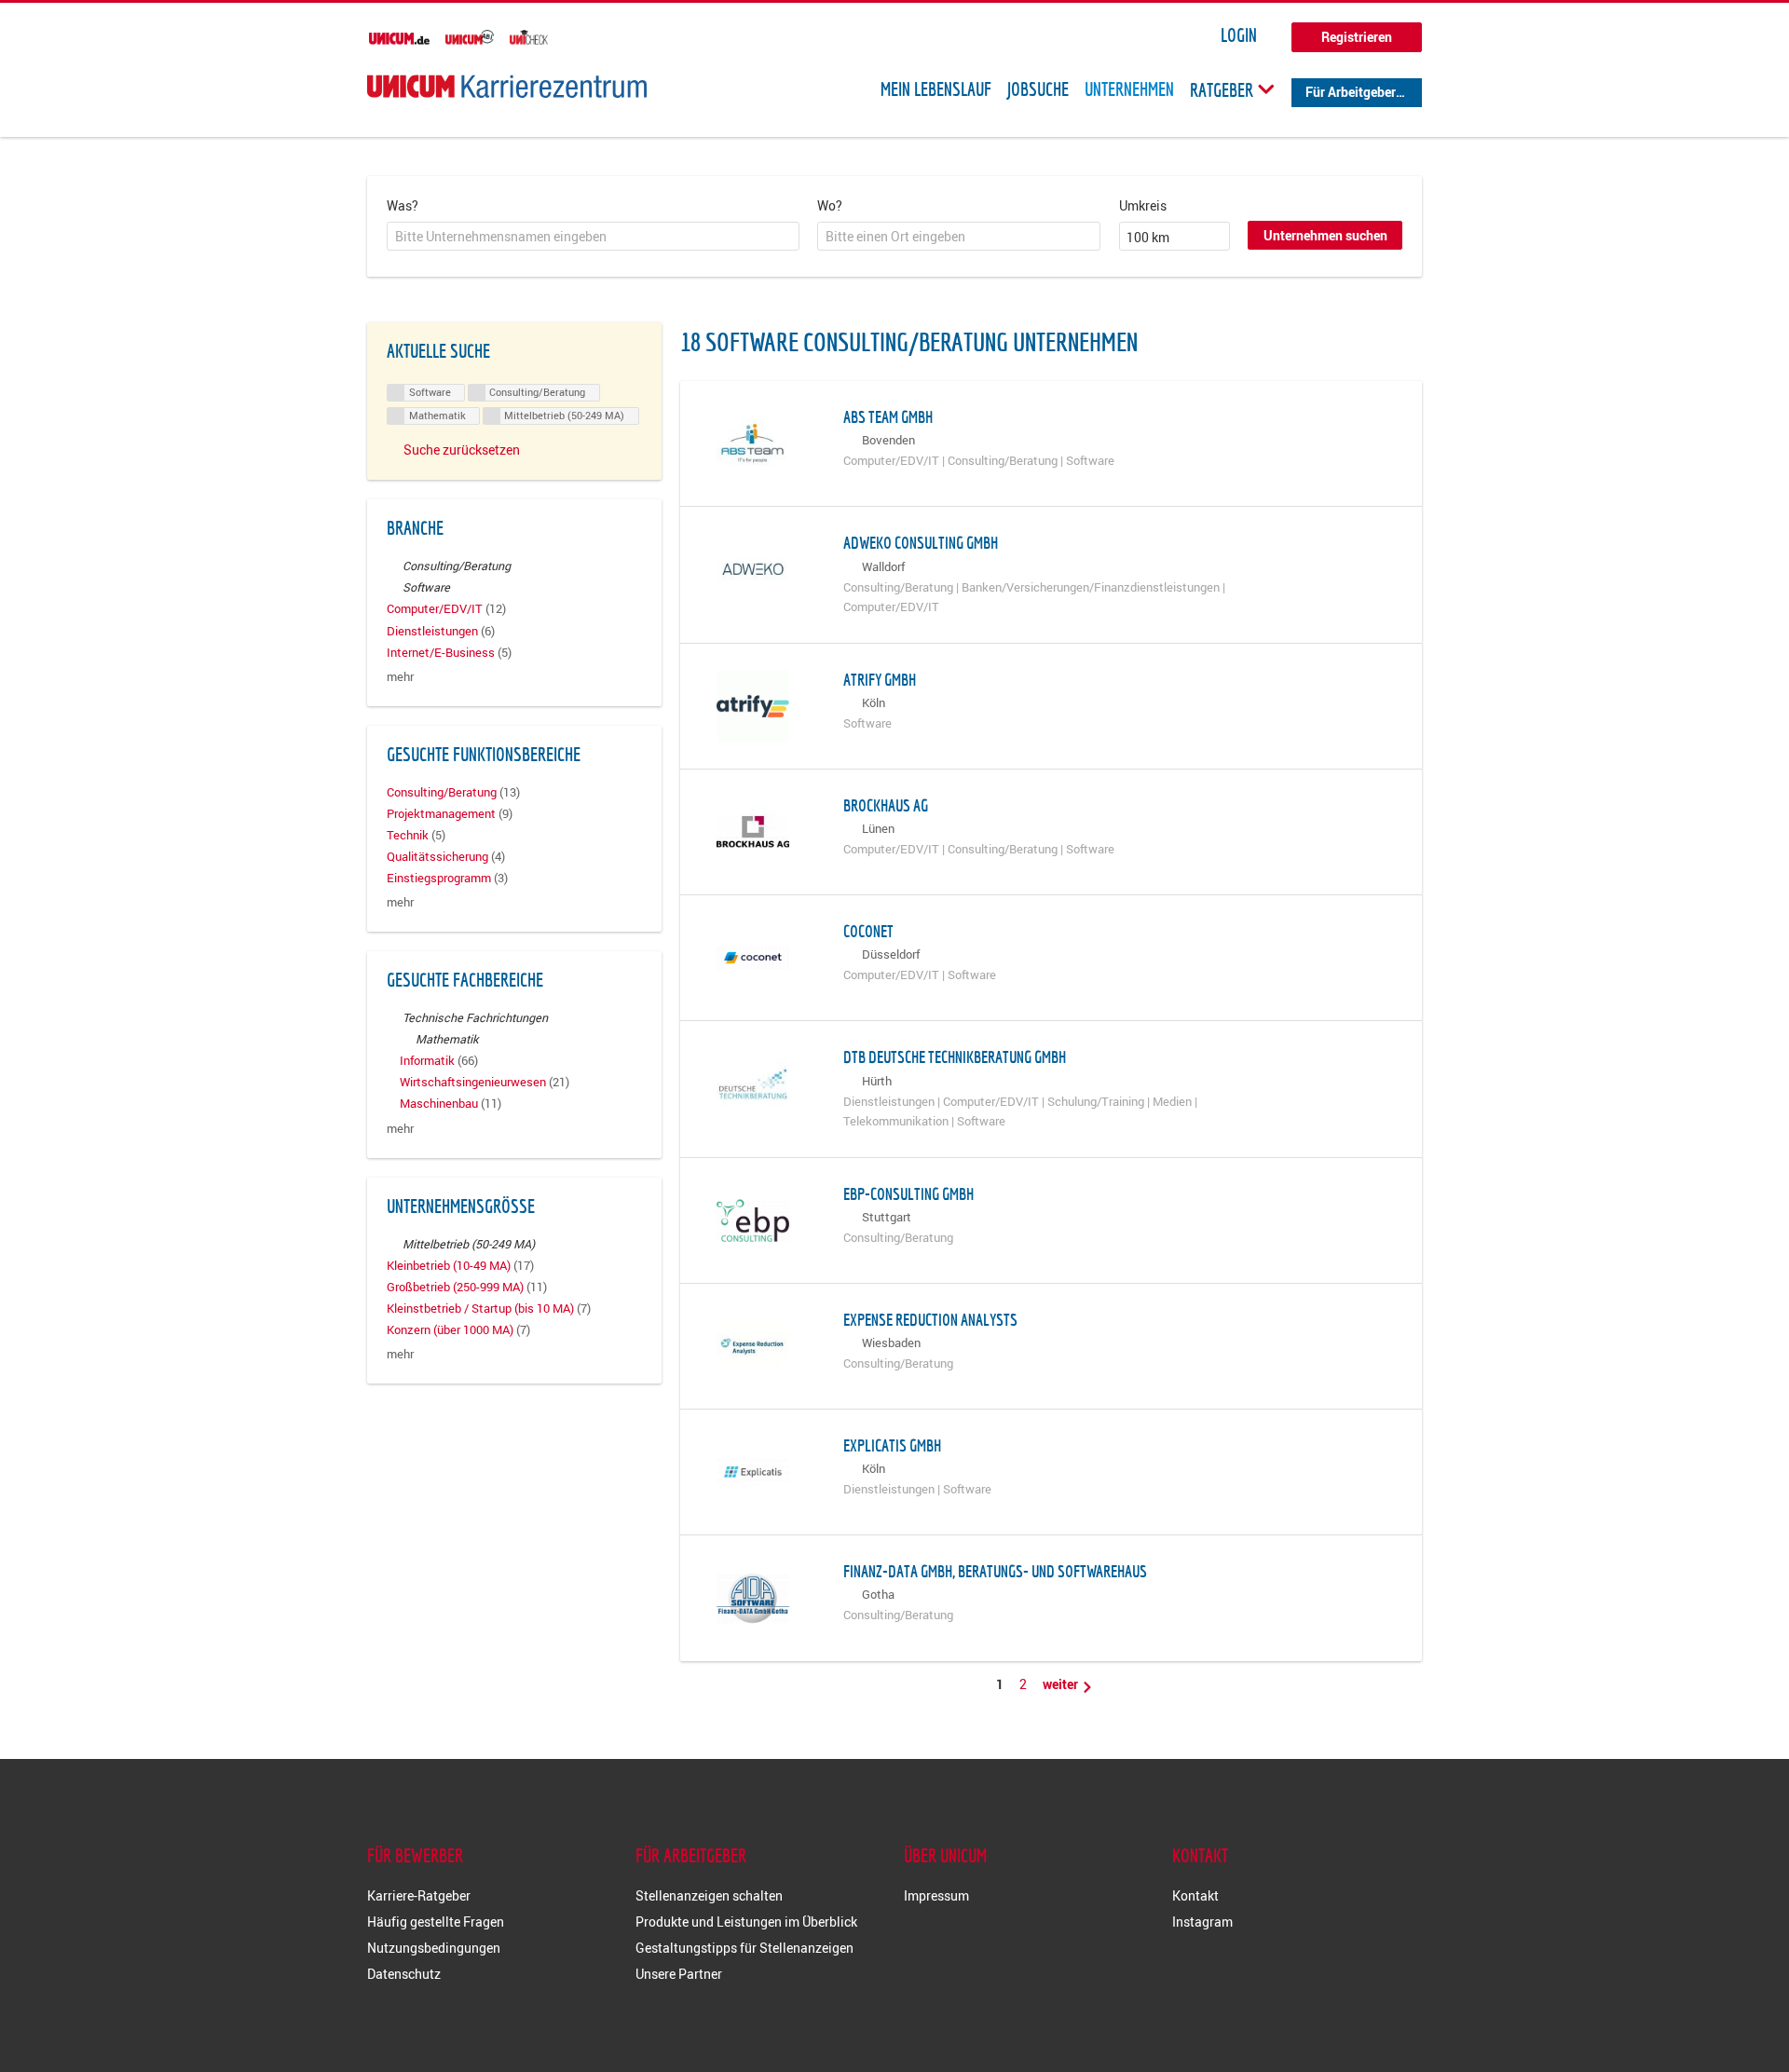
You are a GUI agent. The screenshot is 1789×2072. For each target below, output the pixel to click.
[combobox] (593, 237)
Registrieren (1357, 37)
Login (1239, 35)
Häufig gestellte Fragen (436, 1922)
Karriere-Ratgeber (419, 1895)
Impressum (936, 1895)
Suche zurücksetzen (462, 450)
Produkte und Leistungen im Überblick (746, 1922)
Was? (403, 205)
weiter (1062, 1684)
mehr (400, 677)
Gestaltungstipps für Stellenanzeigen (744, 1948)
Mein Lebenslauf (936, 89)
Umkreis (1143, 205)
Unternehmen (1129, 89)
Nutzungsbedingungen (434, 1948)
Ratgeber (1223, 89)
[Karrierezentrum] (507, 86)
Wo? (830, 205)
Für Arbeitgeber (1351, 92)
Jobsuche (1038, 89)
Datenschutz (404, 1974)
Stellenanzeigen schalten (709, 1895)
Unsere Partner (679, 1974)
